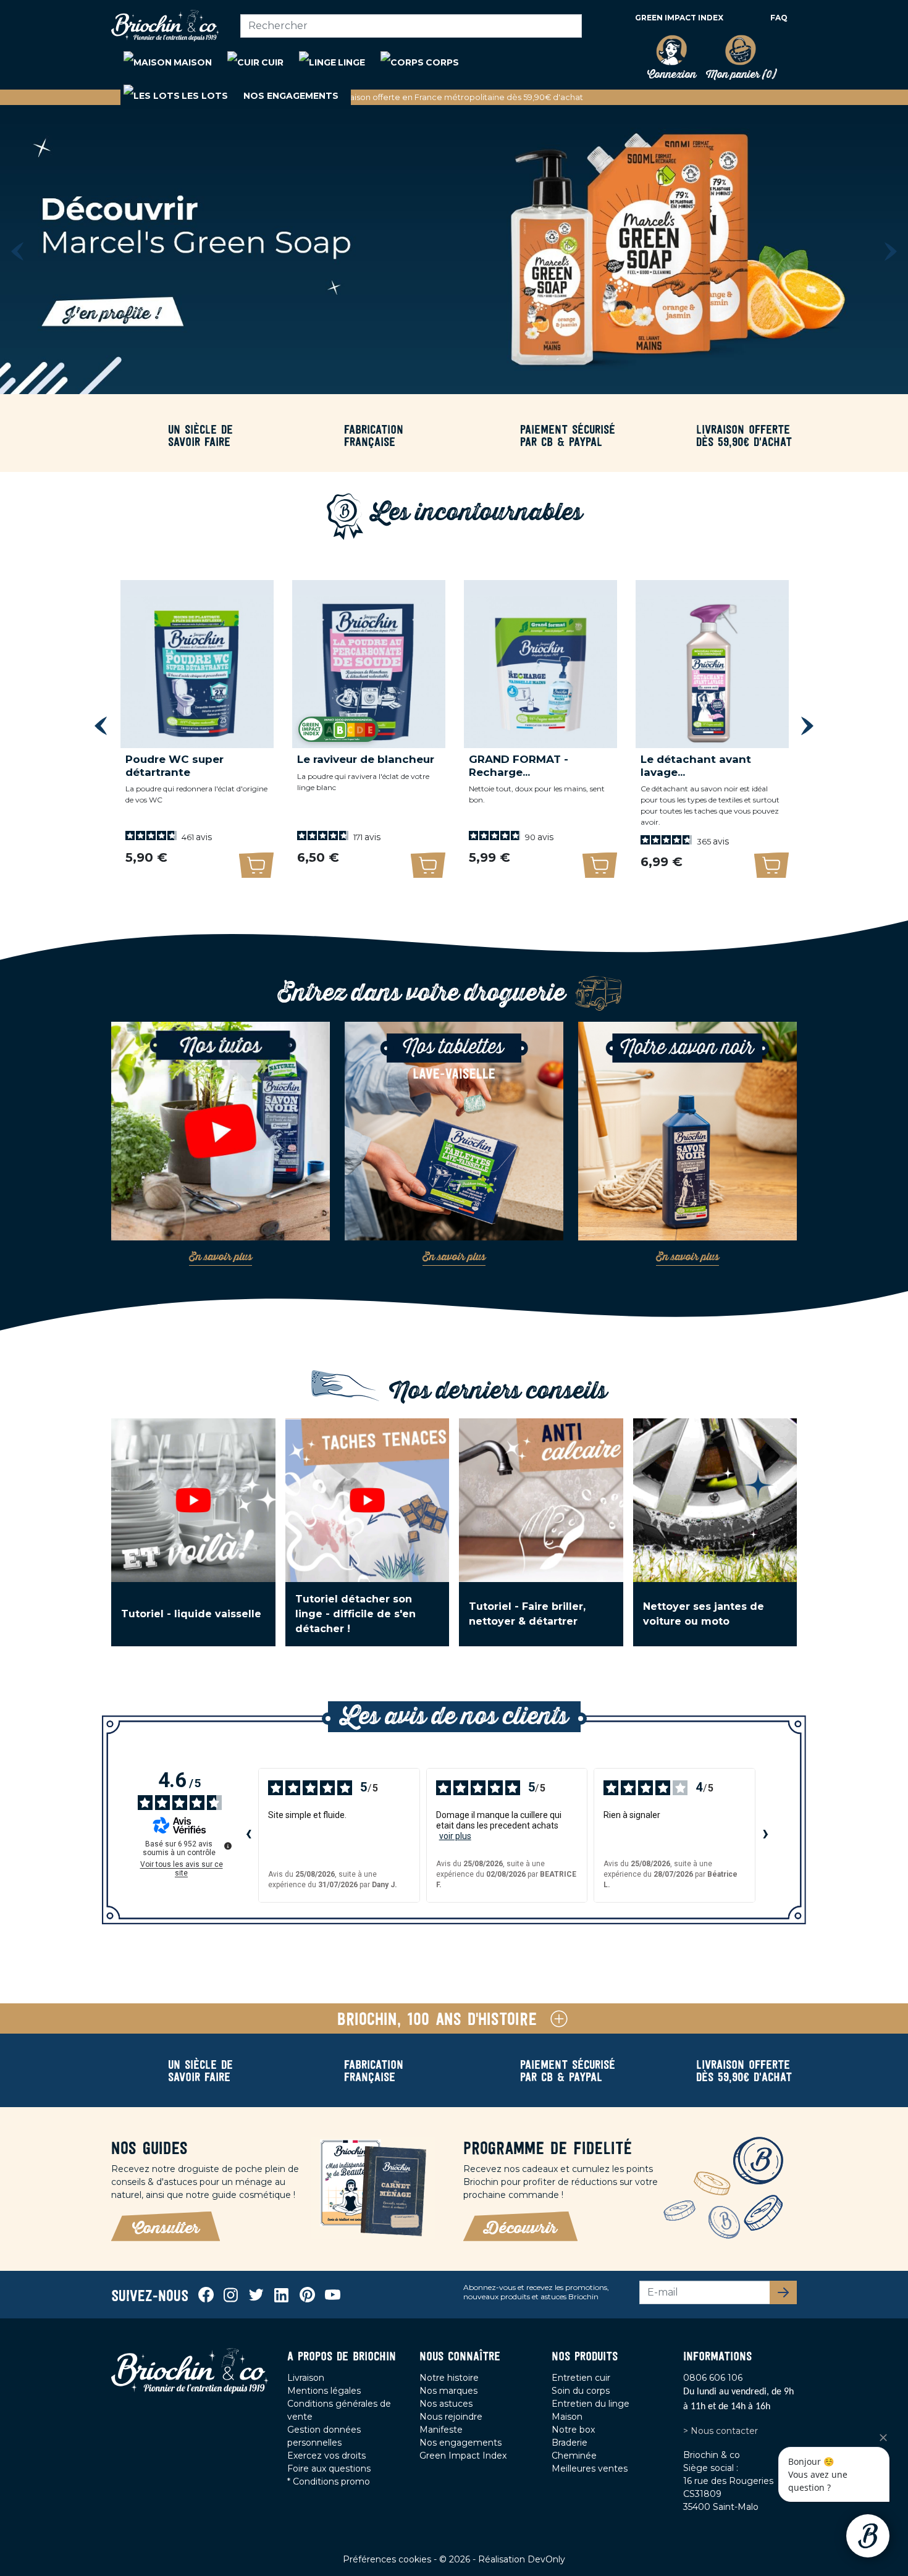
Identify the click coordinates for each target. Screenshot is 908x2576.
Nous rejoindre (451, 2417)
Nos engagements (460, 2443)
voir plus (455, 1836)
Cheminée (574, 2456)
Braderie (570, 2443)
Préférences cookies (388, 2559)
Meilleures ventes (590, 2469)
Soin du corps (581, 2391)
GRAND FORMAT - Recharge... (519, 765)
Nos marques (448, 2391)
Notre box (573, 2430)
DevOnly (546, 2559)
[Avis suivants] (765, 1835)
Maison (567, 2417)
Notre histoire (449, 2378)
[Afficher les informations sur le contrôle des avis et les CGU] (228, 1846)
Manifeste (441, 2430)
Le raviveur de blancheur (366, 759)
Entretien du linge (591, 2404)
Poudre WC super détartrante (174, 765)
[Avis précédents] (248, 1835)
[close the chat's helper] (883, 2438)
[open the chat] (868, 2536)
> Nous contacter (721, 2431)
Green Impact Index (679, 18)
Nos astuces (446, 2404)
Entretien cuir (581, 2378)
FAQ (779, 18)
